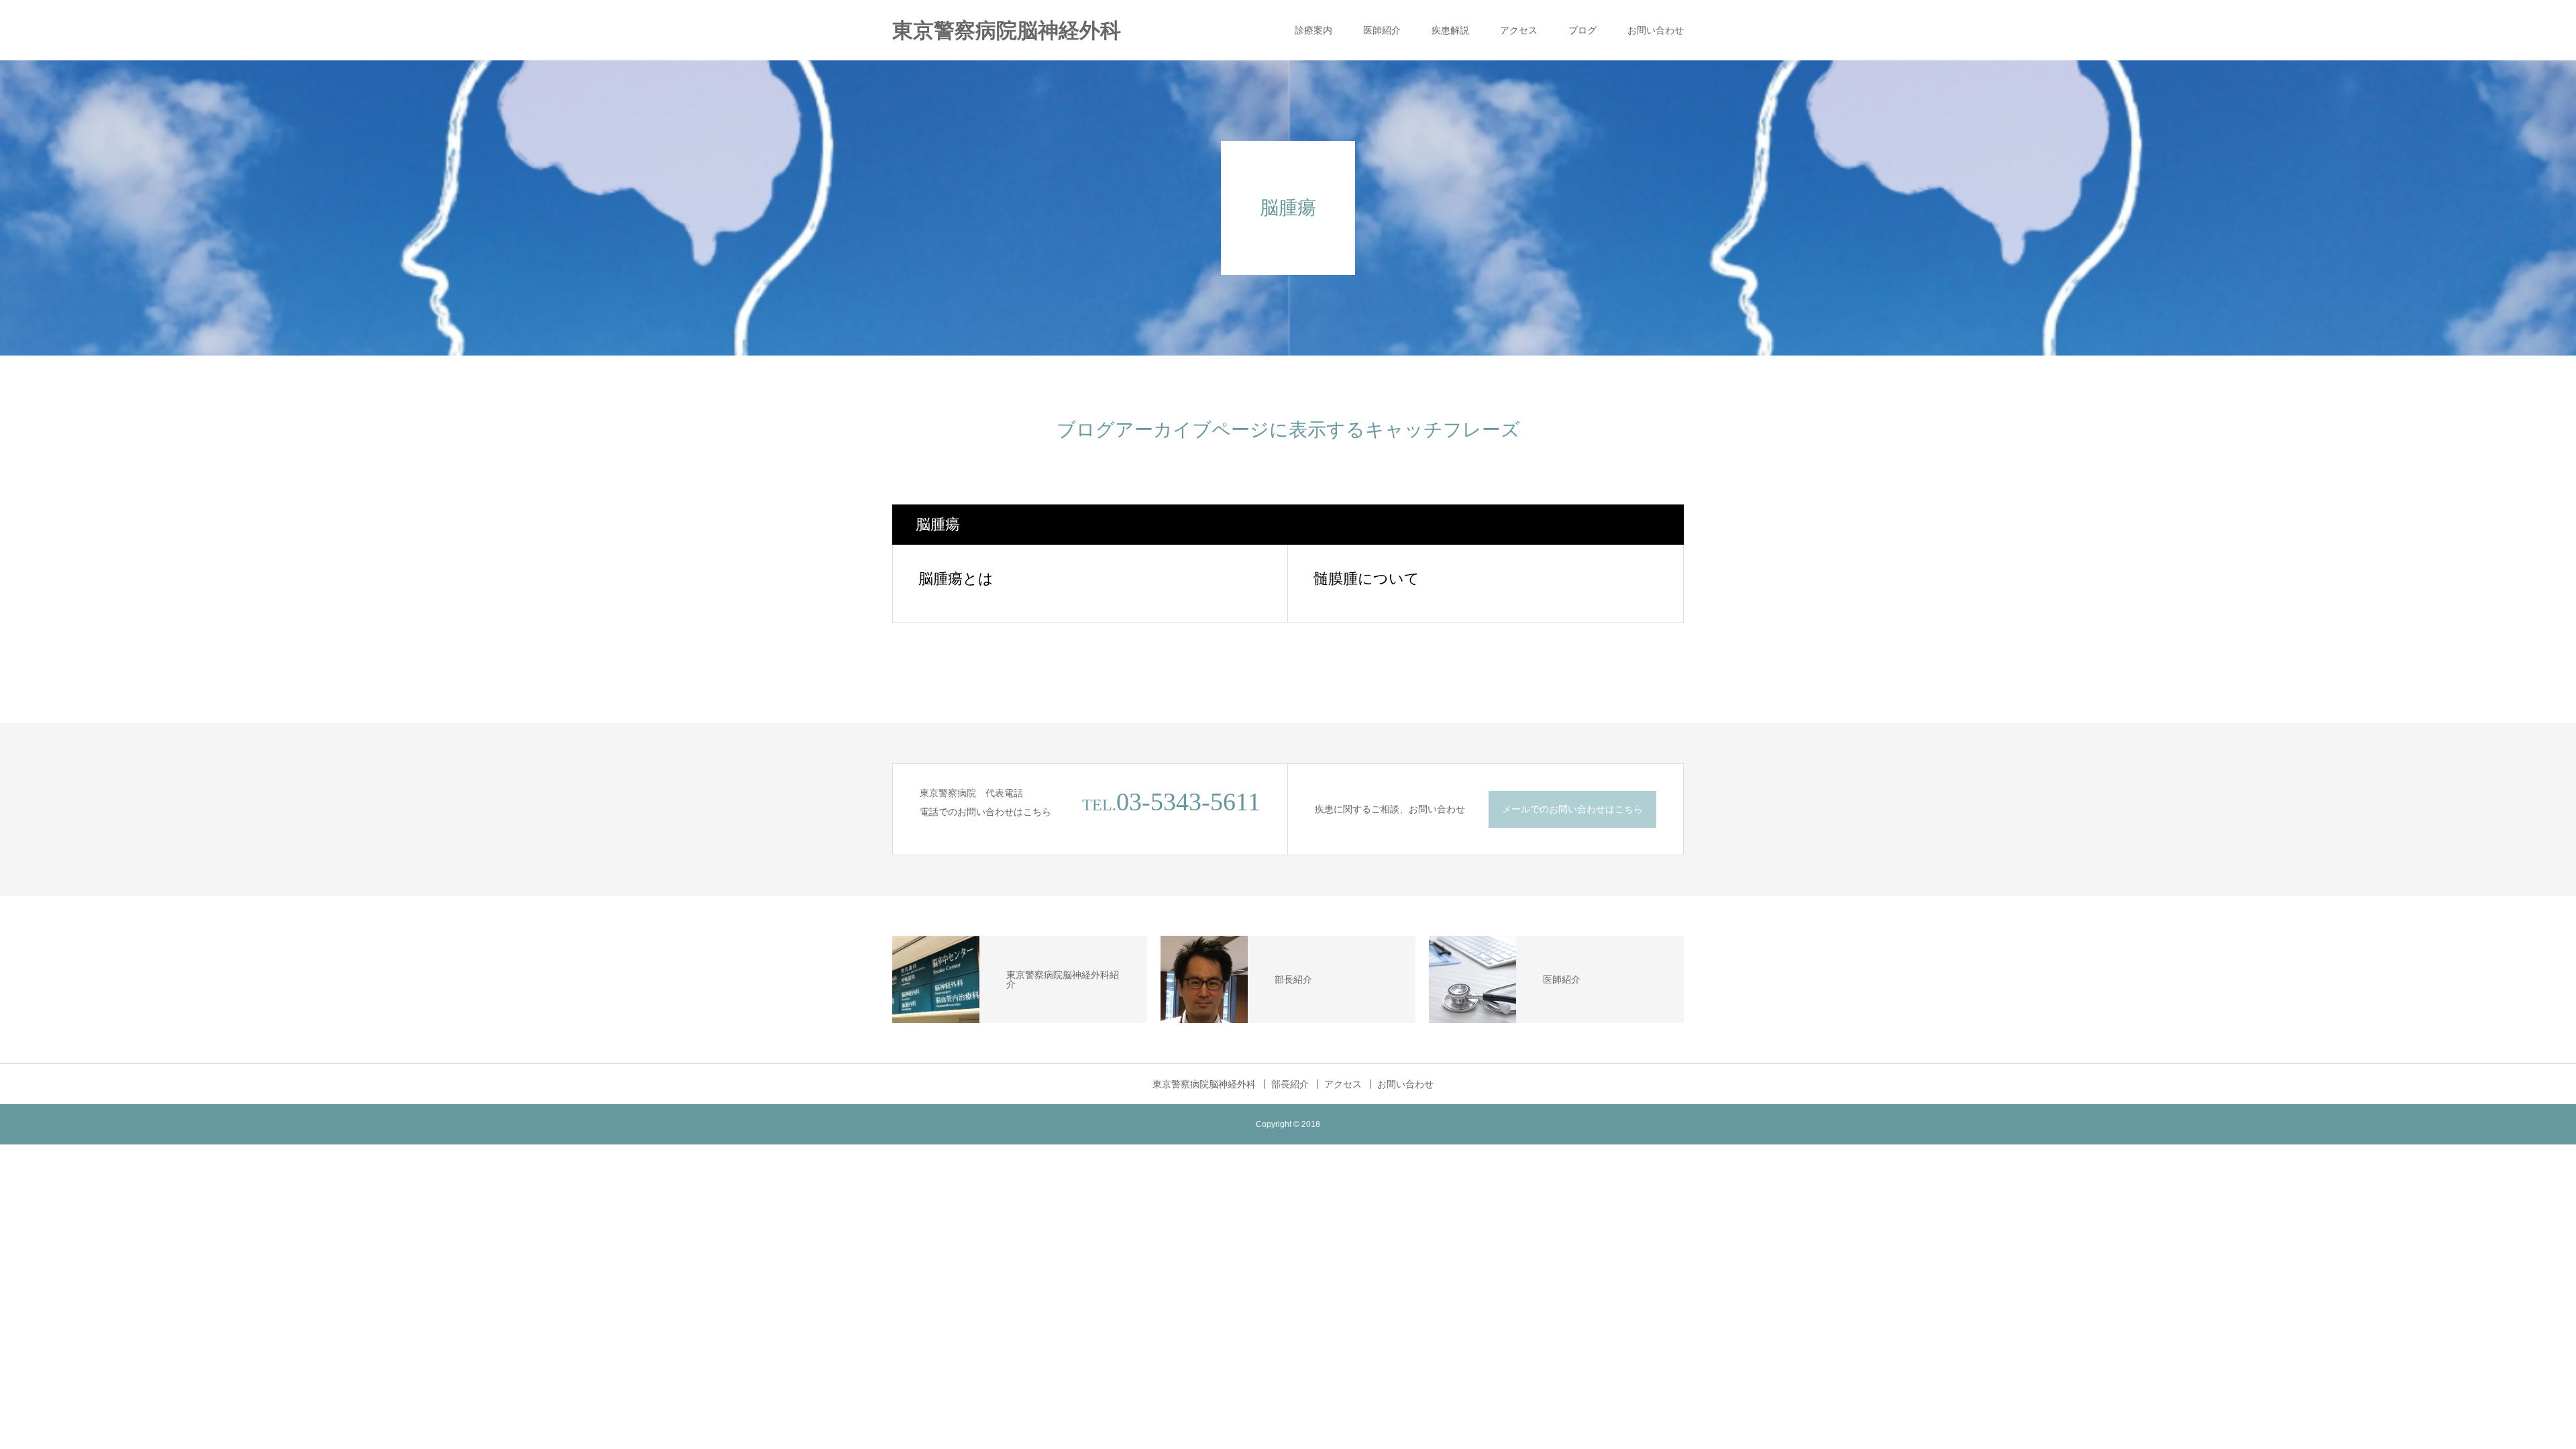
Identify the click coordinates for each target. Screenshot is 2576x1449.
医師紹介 (1382, 30)
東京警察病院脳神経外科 (1007, 31)
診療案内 (1313, 30)
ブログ (1582, 30)
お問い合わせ (1656, 30)
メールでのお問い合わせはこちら (1572, 809)
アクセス (1519, 30)
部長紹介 (1290, 1084)
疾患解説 (1450, 30)
